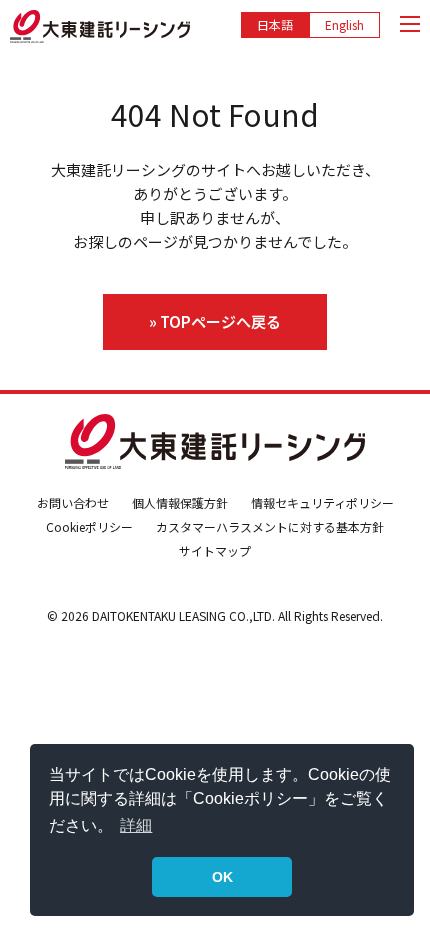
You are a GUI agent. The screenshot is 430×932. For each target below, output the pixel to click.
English (344, 24)
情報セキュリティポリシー (322, 502)
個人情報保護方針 (180, 502)
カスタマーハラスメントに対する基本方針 (270, 526)
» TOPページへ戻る (215, 321)
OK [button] (222, 877)
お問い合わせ (73, 502)
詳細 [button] (136, 825)
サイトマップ (215, 550)
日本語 (275, 24)
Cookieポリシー (89, 526)
